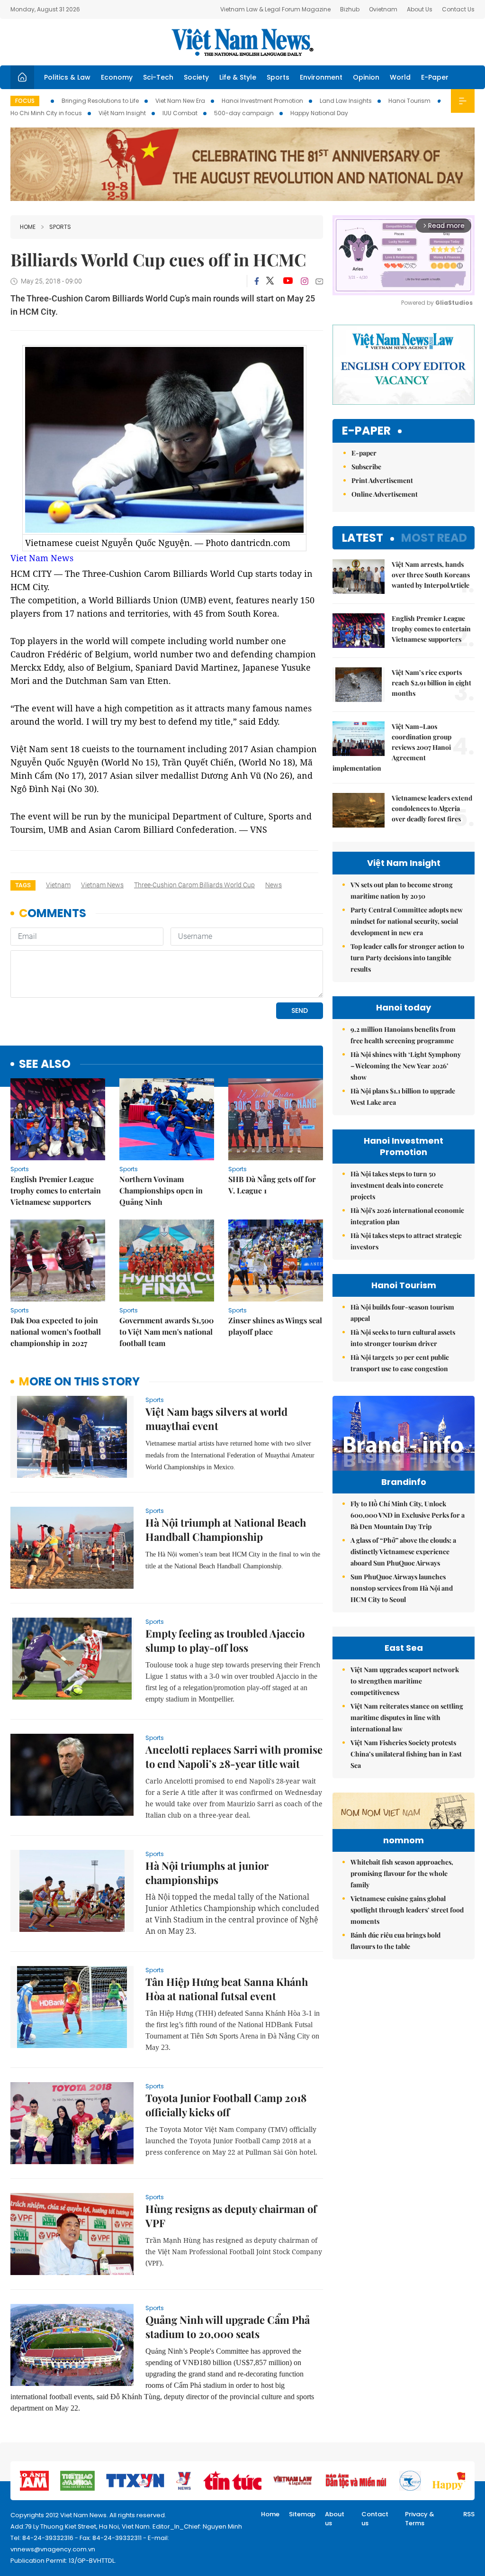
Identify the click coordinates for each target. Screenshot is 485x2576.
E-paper (366, 431)
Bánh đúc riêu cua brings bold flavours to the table (395, 1941)
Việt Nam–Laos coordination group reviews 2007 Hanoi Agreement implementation (392, 747)
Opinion (366, 77)
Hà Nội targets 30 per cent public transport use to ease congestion (400, 1363)
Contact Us (458, 9)
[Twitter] (270, 281)
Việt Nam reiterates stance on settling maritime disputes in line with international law (407, 1717)
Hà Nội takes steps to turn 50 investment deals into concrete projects (397, 1185)
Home (28, 227)
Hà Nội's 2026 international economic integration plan (407, 1216)
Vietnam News (102, 885)
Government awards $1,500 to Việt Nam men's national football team (166, 1332)
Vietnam (58, 885)
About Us (420, 9)
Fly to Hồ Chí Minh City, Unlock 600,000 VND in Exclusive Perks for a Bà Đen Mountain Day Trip (408, 1515)
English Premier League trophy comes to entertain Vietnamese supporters (56, 1190)
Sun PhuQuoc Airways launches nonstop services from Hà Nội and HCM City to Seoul (402, 1588)
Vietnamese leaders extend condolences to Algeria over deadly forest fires (432, 808)
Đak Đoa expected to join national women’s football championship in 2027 (56, 1332)
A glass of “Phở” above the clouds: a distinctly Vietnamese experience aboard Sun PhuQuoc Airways (403, 1552)
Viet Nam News (42, 558)
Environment (321, 77)
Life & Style (238, 77)
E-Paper (435, 77)
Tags (23, 885)
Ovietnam (383, 9)
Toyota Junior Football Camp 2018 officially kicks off (226, 2105)
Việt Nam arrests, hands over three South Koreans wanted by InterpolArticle (431, 575)
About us (335, 2519)
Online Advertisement (385, 494)
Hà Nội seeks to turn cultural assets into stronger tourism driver (403, 1338)
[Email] (319, 281)
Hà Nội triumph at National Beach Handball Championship (226, 1529)
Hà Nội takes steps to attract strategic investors (406, 1241)
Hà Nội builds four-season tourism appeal (402, 1313)
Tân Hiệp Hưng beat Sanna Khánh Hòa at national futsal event (227, 1989)
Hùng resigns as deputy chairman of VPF (231, 2216)
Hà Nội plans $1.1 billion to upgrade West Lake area (403, 1097)
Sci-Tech (158, 77)
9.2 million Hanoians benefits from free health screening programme (403, 1035)
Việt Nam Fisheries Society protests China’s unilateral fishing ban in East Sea (406, 1754)
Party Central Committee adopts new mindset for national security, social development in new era (407, 921)
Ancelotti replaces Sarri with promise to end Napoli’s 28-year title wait (234, 1757)
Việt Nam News (242, 42)
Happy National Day (319, 113)
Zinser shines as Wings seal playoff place (275, 1326)
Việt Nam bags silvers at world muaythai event (216, 1419)
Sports (278, 77)
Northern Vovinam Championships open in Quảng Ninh (161, 1190)
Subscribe (366, 467)
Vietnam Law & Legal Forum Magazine (275, 9)
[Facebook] (257, 281)
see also (45, 1064)
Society (196, 77)
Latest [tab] (363, 538)
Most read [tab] (434, 538)
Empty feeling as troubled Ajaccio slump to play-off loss (225, 1640)
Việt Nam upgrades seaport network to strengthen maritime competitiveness (405, 1681)
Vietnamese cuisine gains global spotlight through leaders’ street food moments (407, 1910)
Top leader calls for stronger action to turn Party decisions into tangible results (407, 958)
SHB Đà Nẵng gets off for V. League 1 (272, 1185)
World (400, 77)
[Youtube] (288, 281)
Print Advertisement (382, 480)
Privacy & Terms (420, 2519)
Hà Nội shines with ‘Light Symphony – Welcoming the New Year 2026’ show (406, 1066)
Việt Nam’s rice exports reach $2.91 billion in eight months (431, 683)
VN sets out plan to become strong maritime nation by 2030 (402, 890)
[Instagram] (305, 281)
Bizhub (350, 9)
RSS (469, 2514)
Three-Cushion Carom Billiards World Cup (194, 885)
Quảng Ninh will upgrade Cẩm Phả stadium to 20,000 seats (228, 2327)
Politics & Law (67, 77)
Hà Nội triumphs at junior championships (207, 1873)
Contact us (375, 2519)
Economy (117, 77)
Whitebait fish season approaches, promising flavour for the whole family (402, 1873)
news (274, 885)
